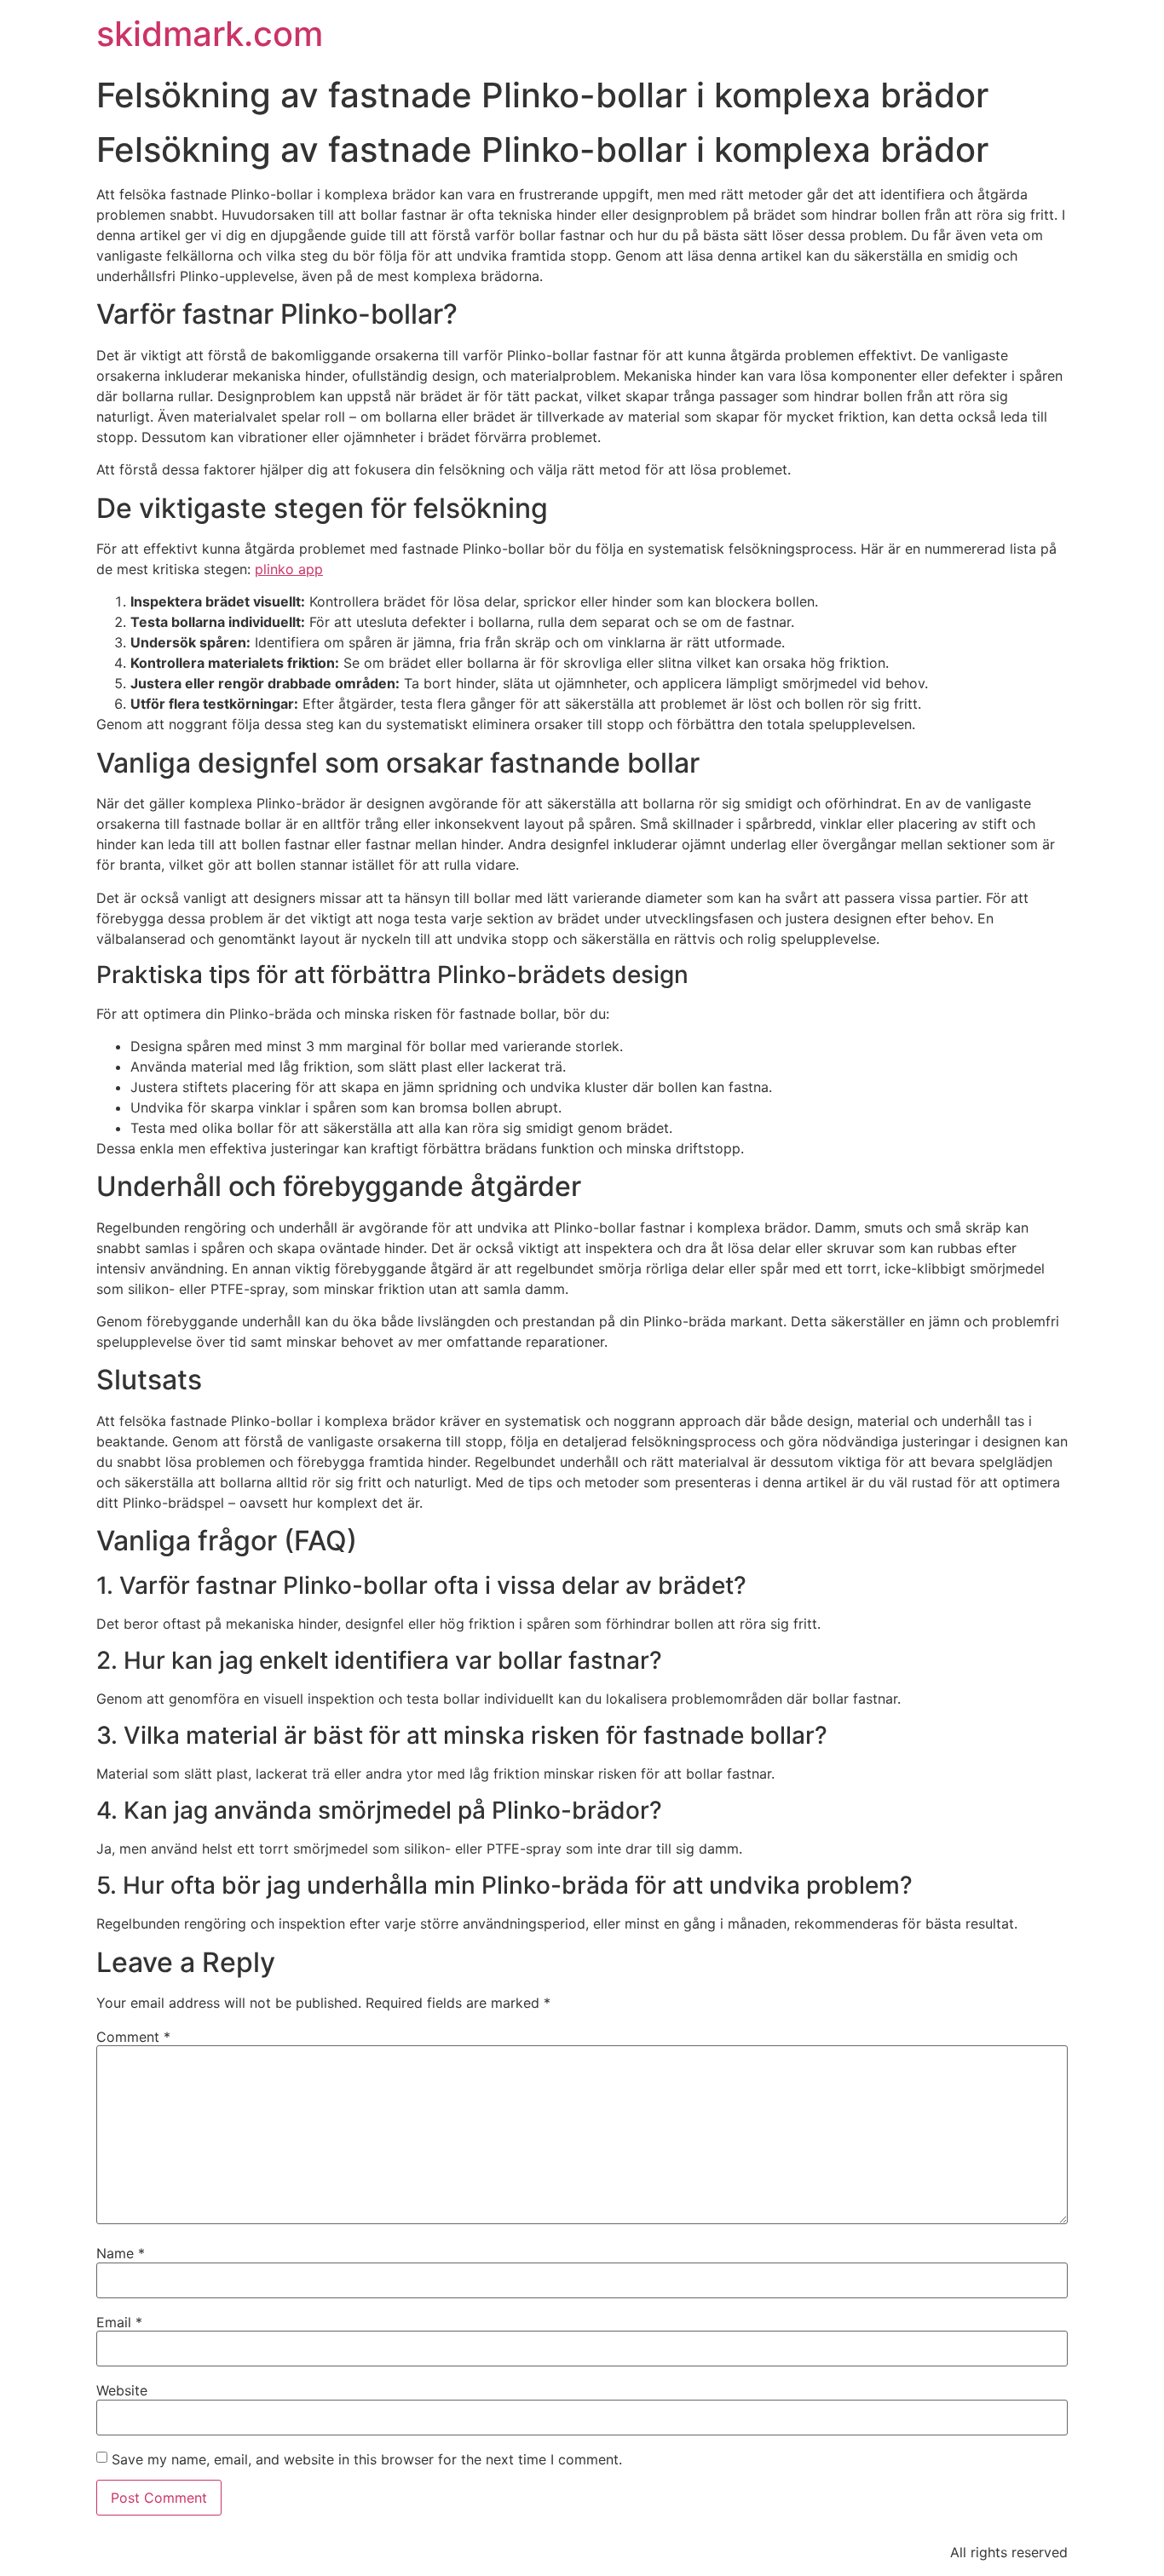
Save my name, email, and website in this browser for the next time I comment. (367, 2459)
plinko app (289, 569)
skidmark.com (210, 34)
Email (119, 2322)
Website (122, 2390)
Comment (133, 2037)
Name (121, 2253)
